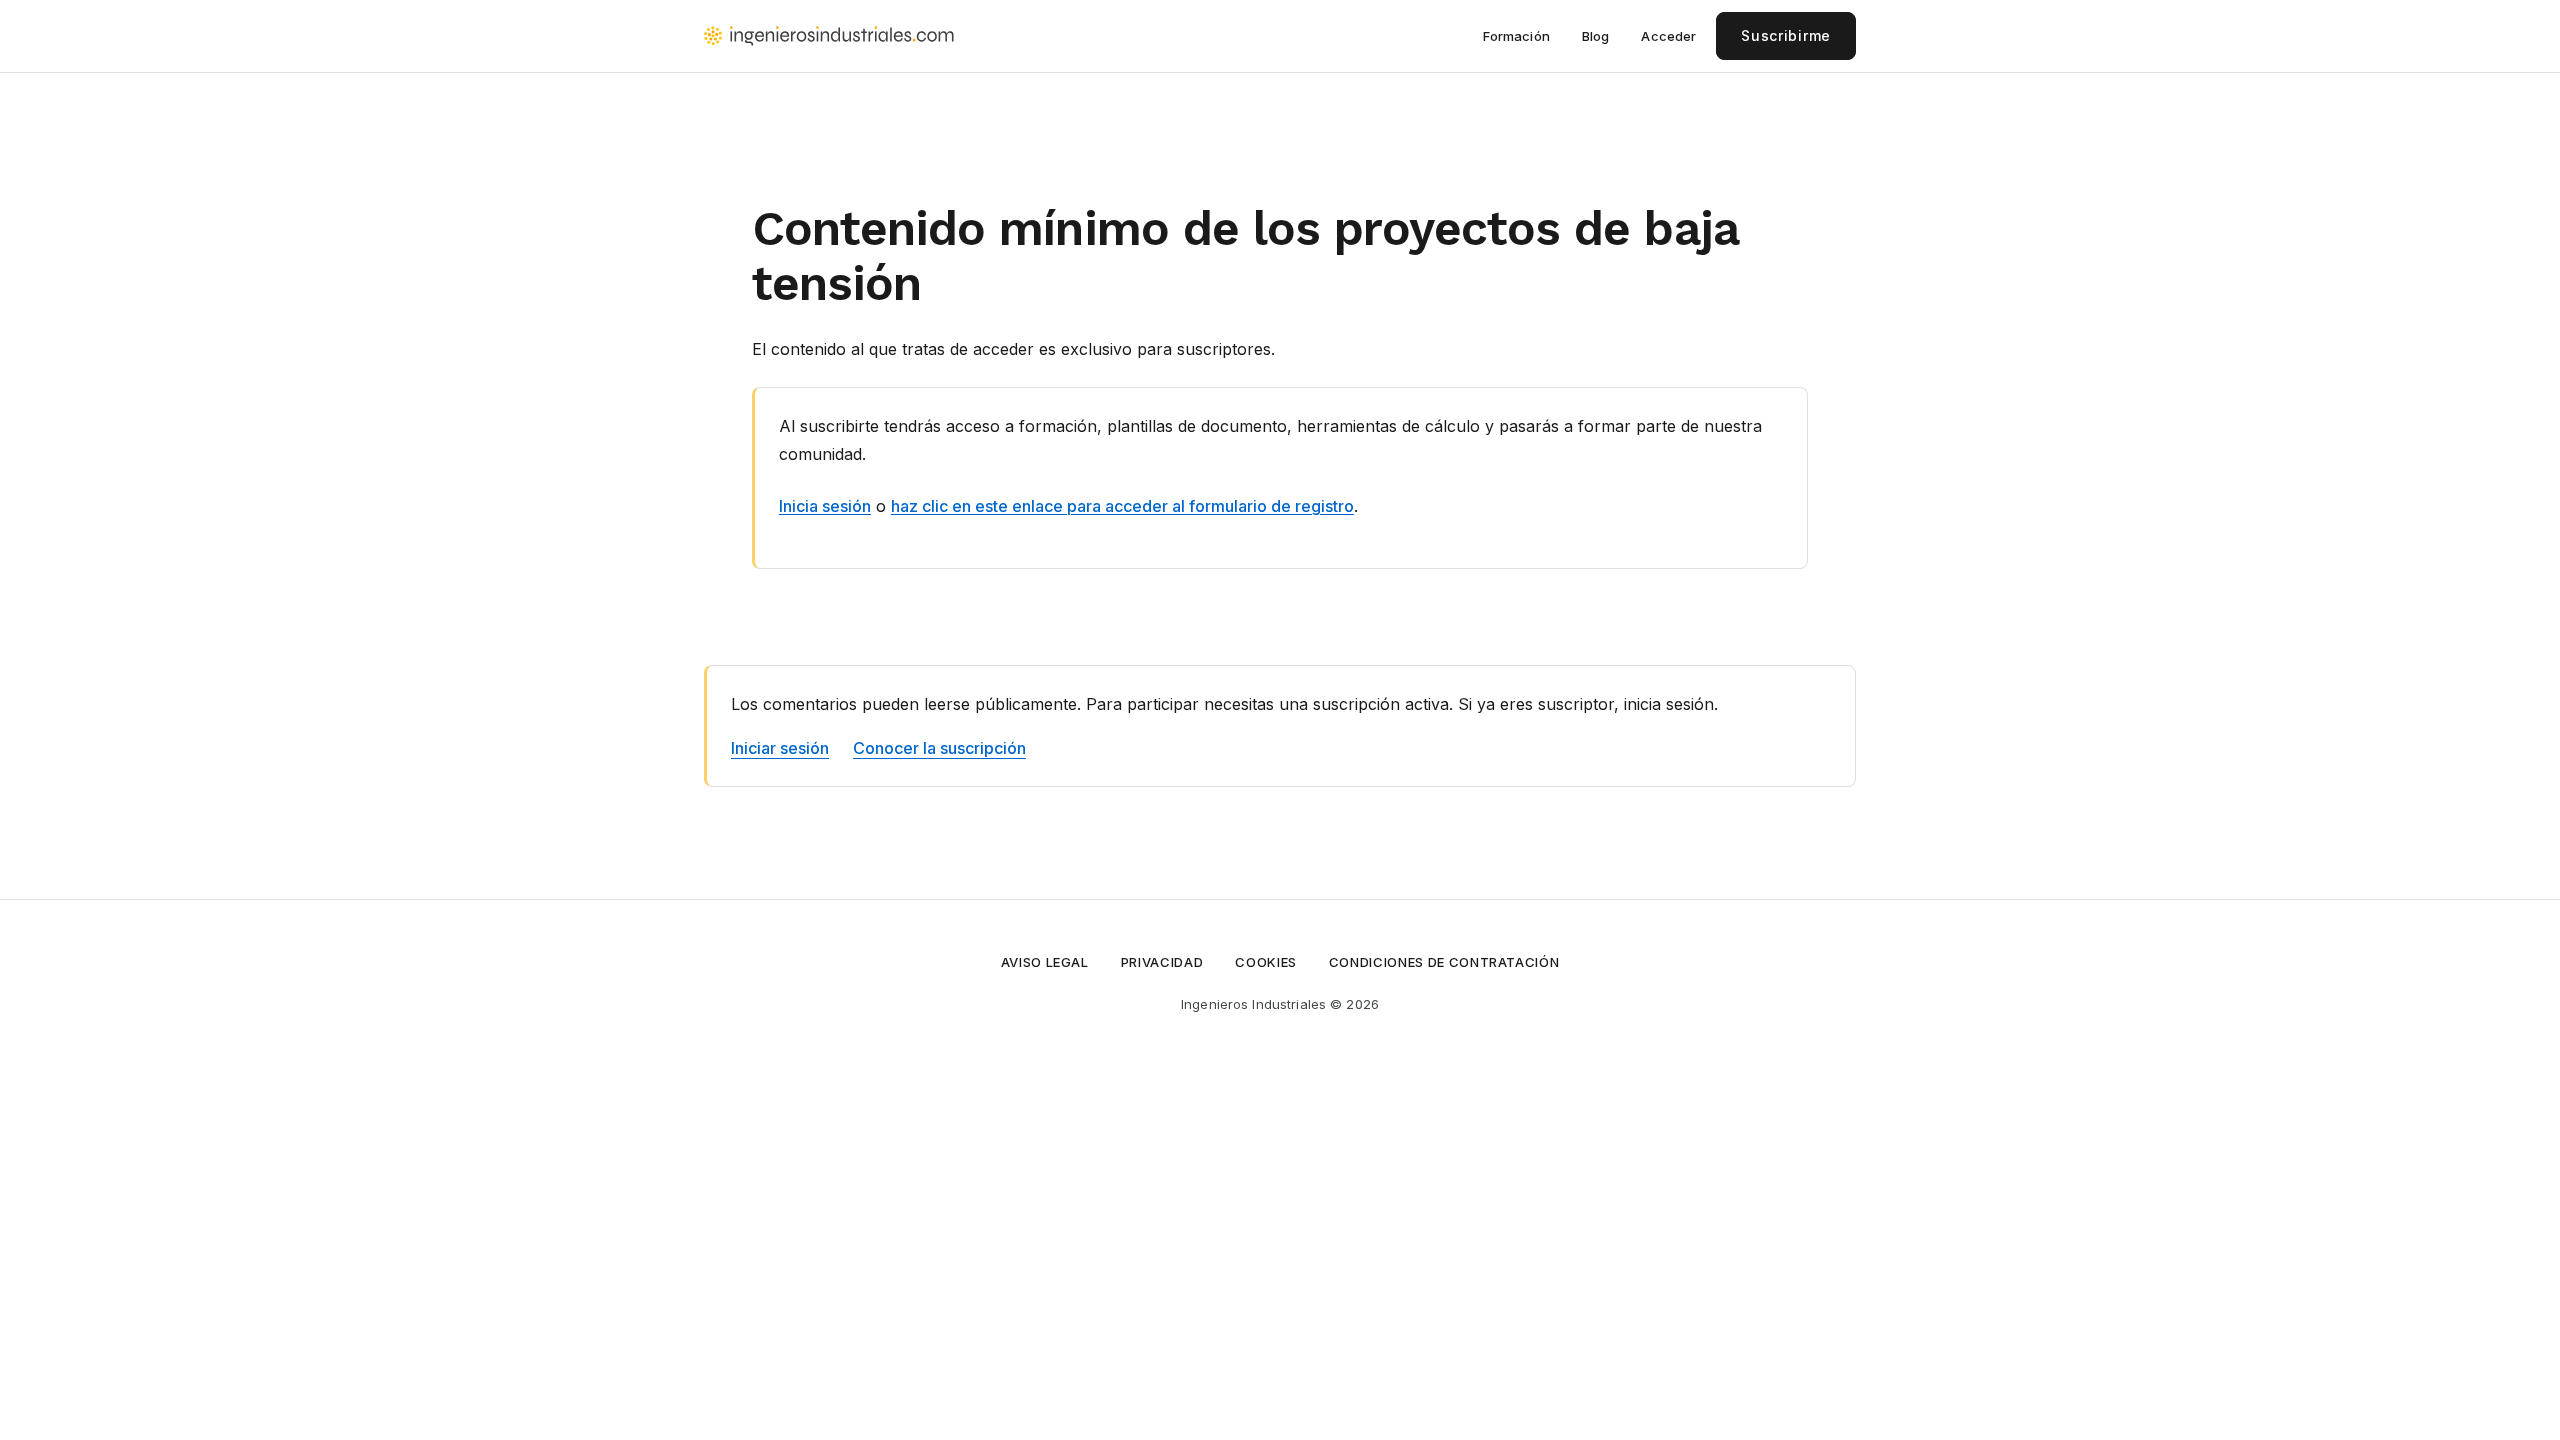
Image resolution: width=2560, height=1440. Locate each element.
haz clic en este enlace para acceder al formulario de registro (1122, 506)
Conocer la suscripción (939, 748)
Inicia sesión (825, 506)
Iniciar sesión (780, 748)
